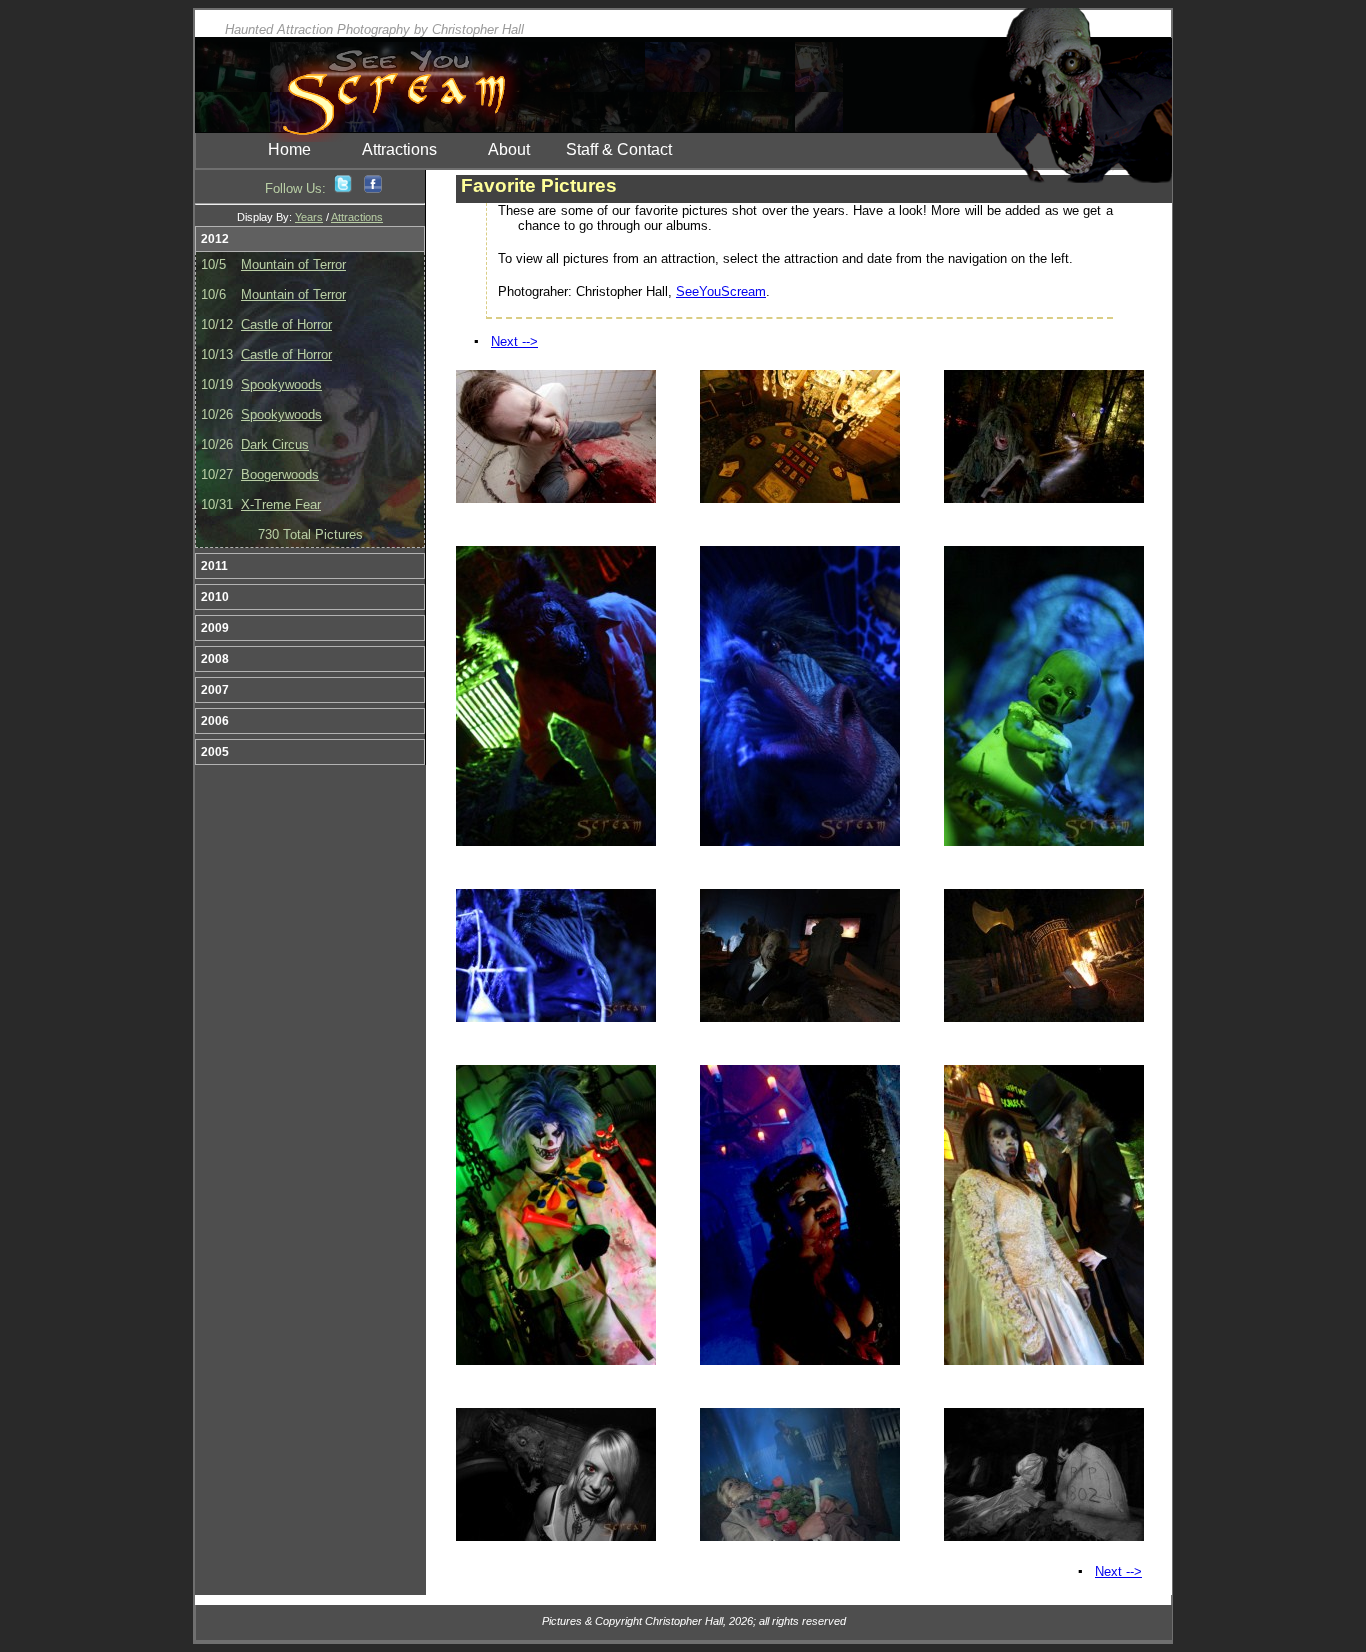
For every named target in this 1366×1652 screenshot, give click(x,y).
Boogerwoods (280, 474)
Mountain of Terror (293, 264)
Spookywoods (281, 384)
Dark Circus (275, 444)
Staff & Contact (619, 149)
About (509, 149)
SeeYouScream (721, 291)
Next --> (514, 341)
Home (289, 149)
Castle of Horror (286, 324)
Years (309, 217)
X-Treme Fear (281, 504)
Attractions (399, 149)
